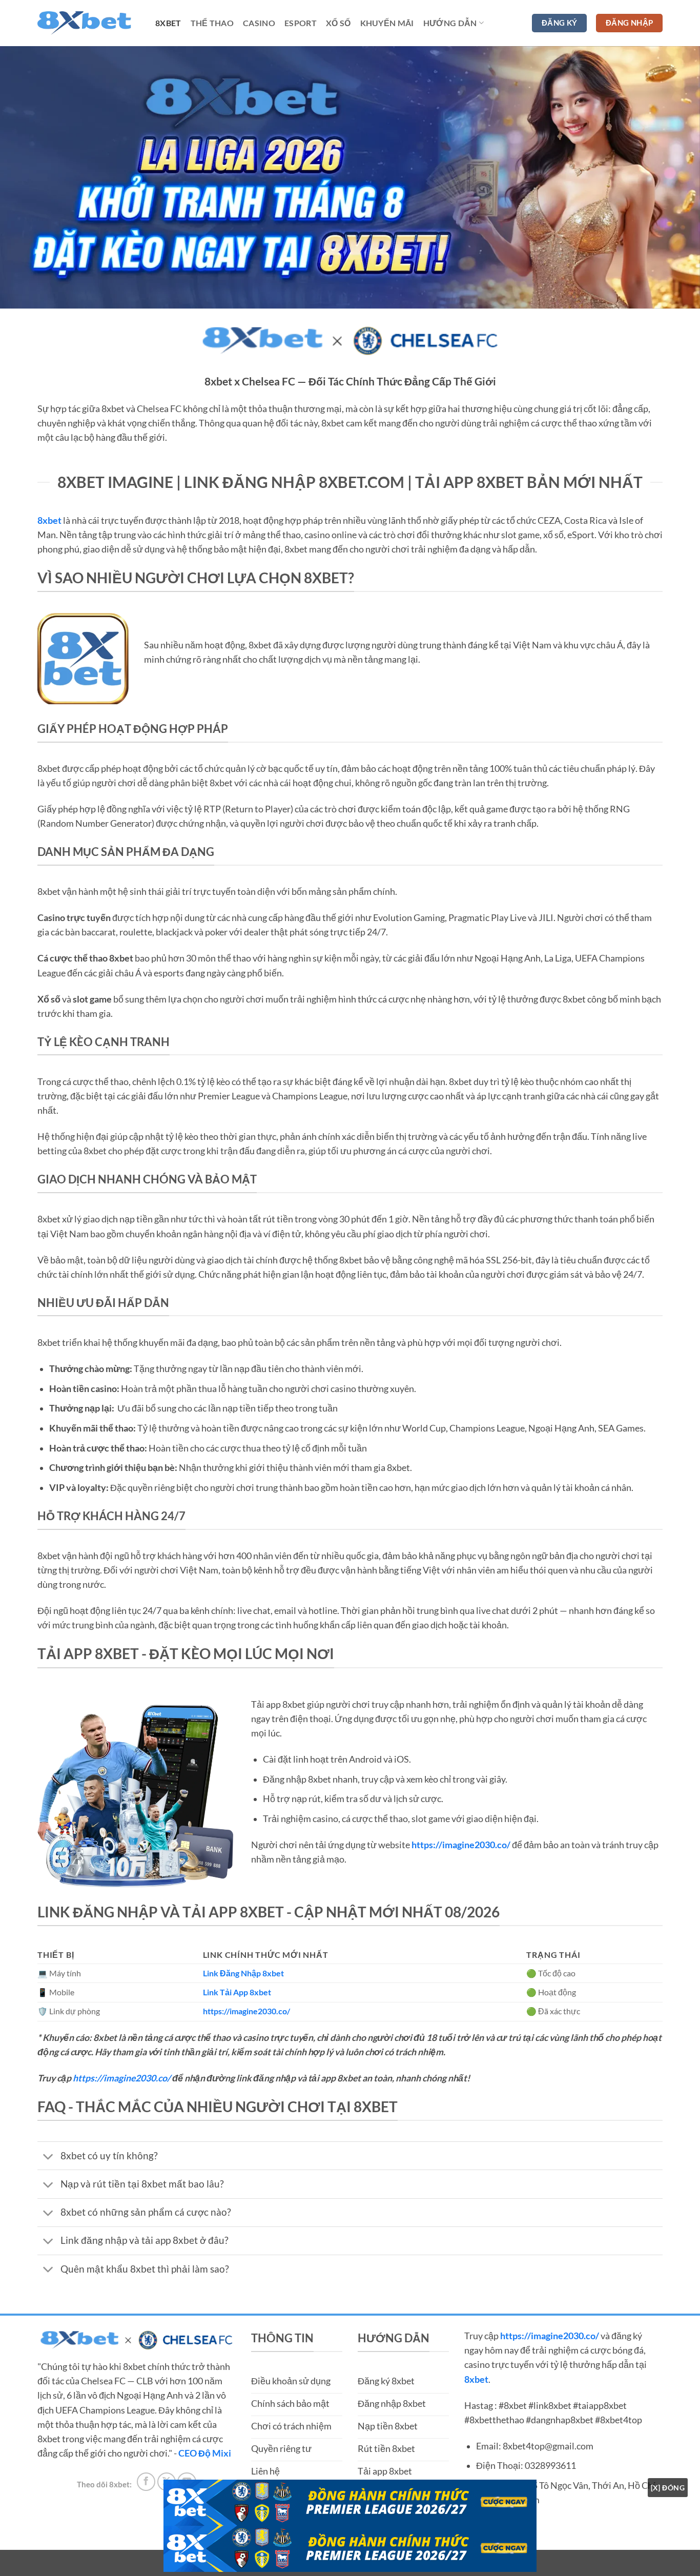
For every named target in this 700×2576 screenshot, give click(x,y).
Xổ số (338, 23)
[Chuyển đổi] (48, 2157)
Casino (259, 23)
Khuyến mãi (387, 23)
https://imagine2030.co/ (122, 2078)
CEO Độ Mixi (205, 2453)
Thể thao (212, 23)
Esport (301, 23)
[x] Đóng (668, 2488)
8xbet (168, 23)
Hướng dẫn (450, 23)
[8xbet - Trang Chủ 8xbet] (89, 23)
